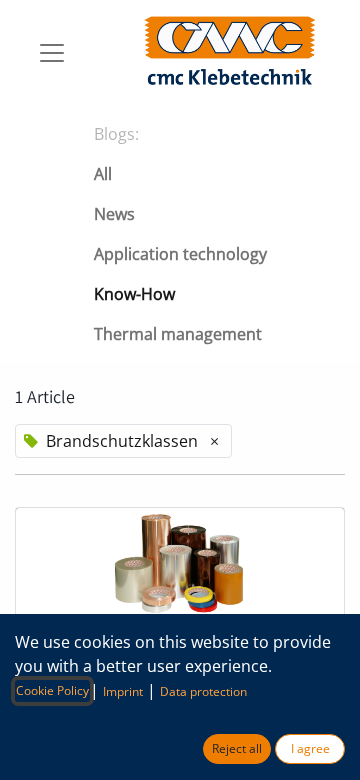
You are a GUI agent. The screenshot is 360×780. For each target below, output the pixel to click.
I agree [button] (310, 748)
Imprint (123, 691)
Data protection (203, 691)
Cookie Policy (52, 690)
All (103, 174)
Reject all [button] (237, 748)
